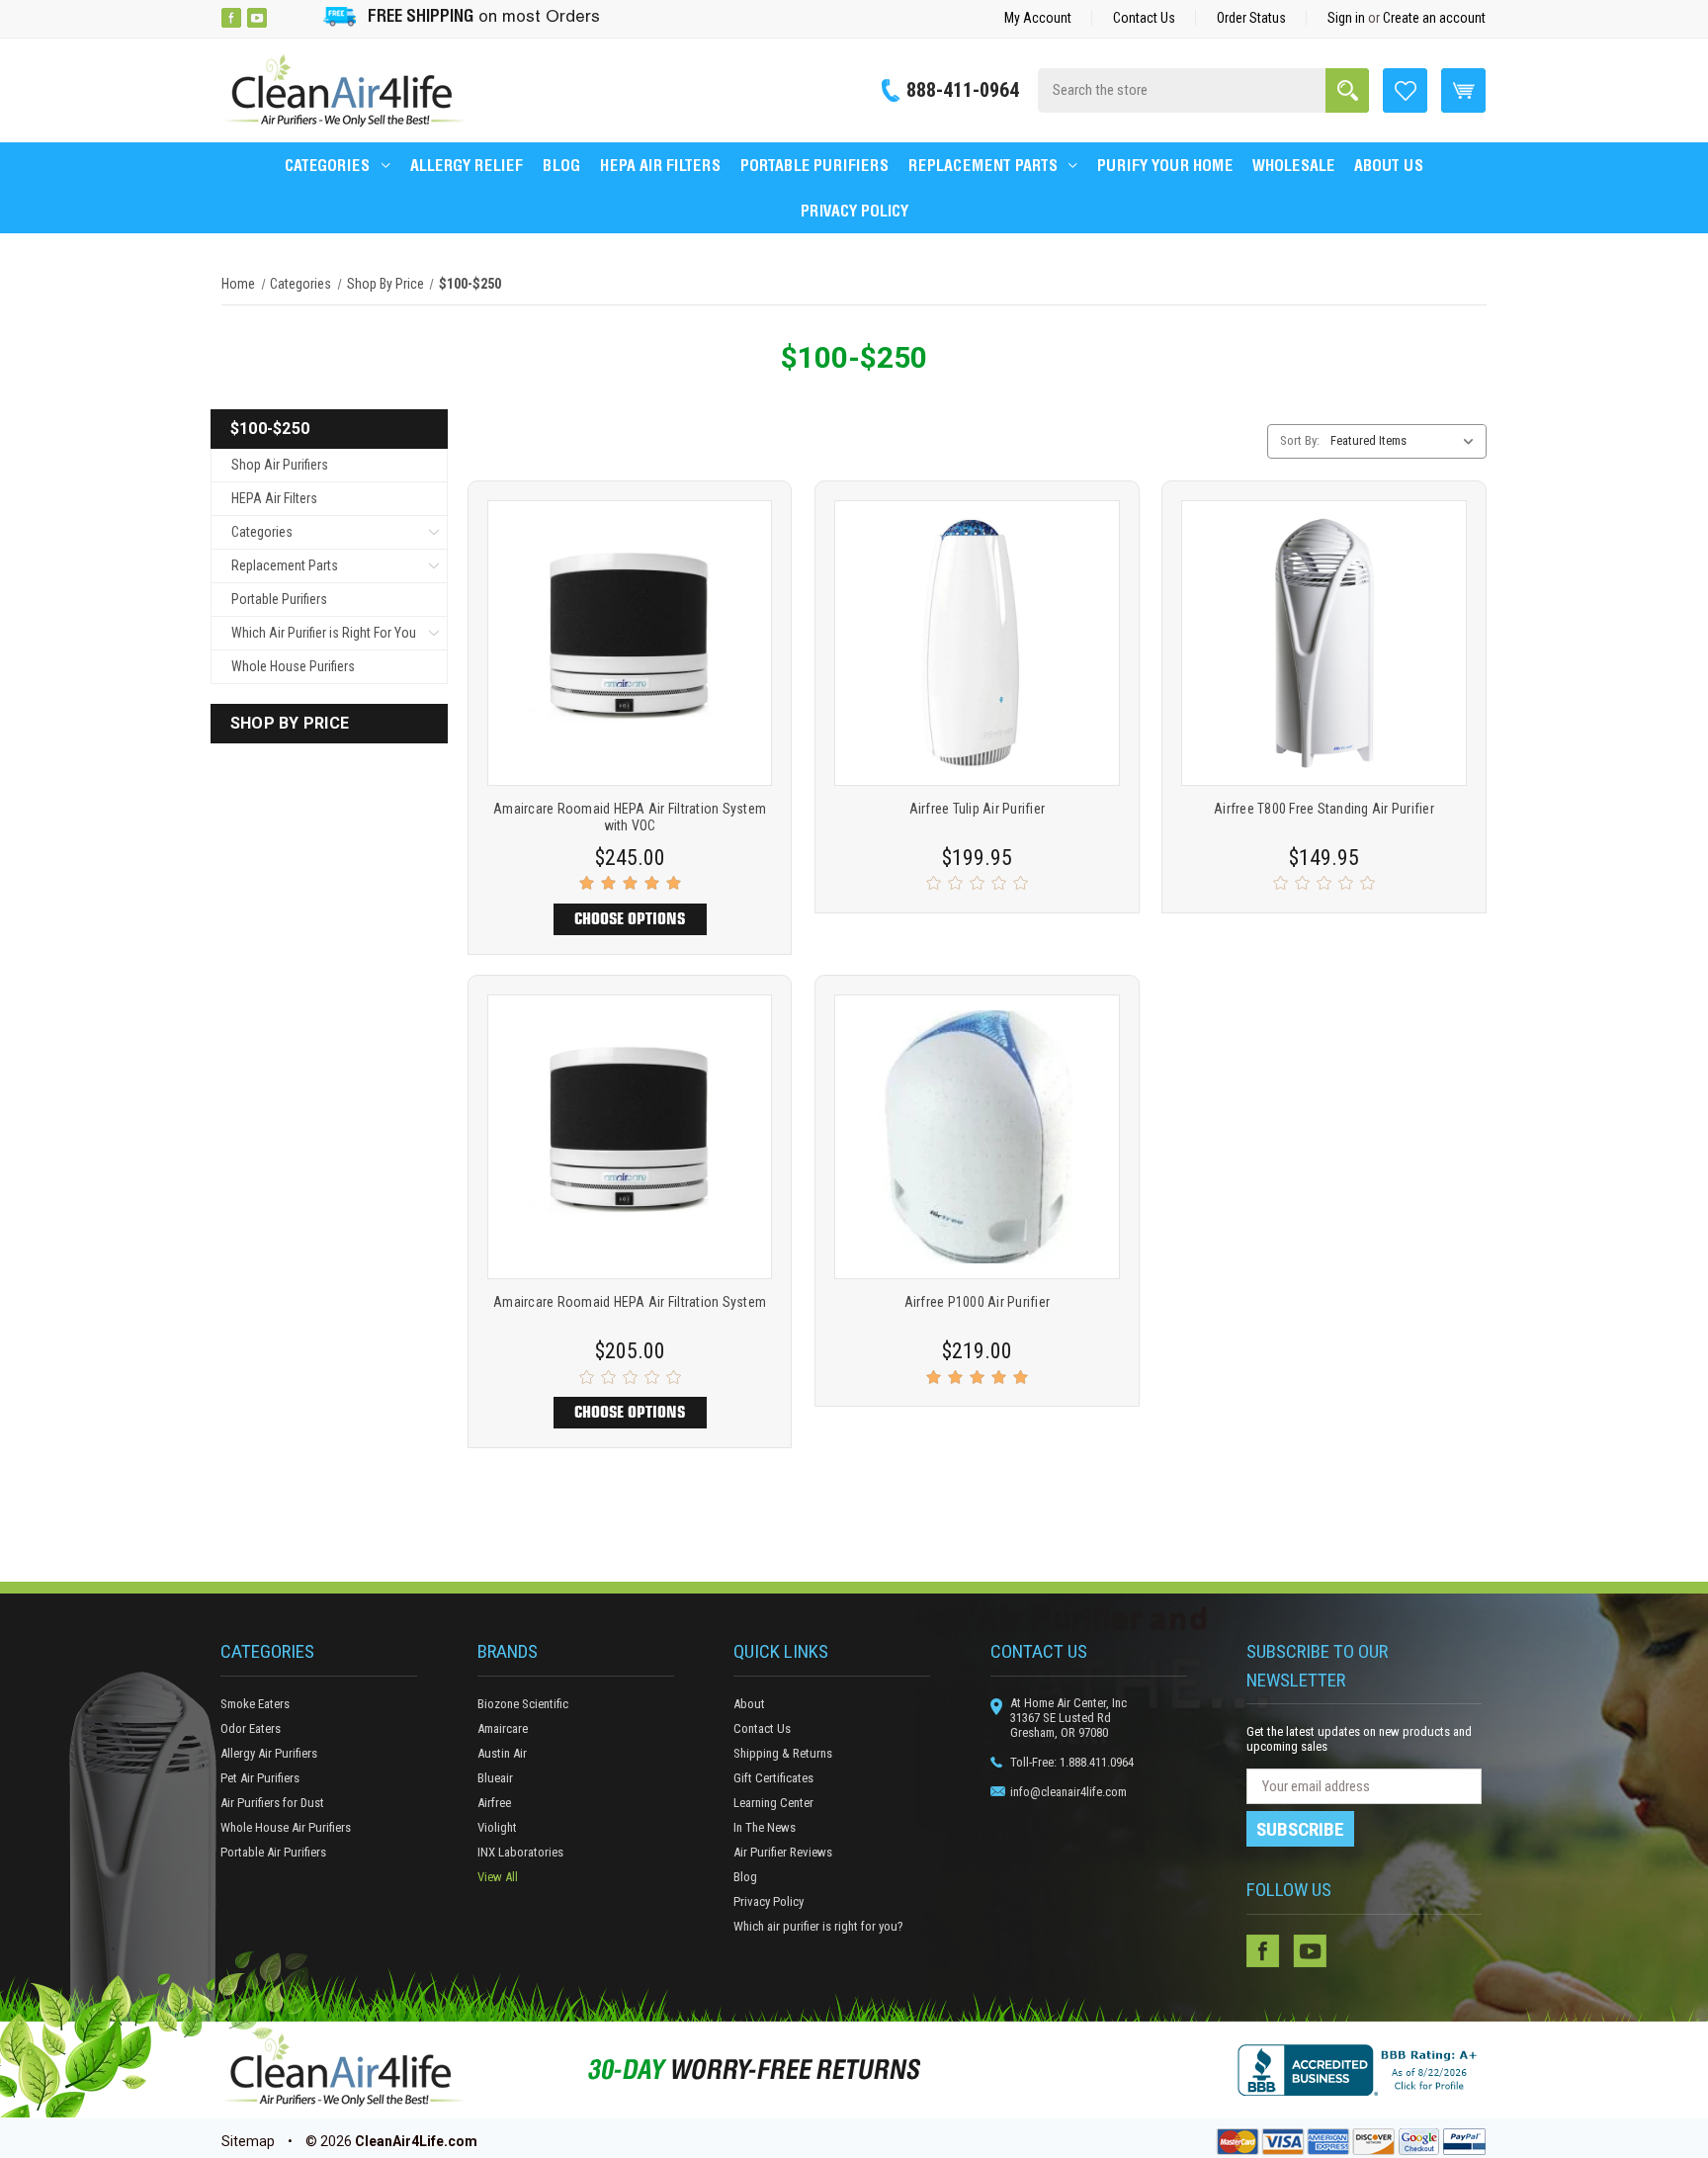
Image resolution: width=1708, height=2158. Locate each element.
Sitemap (248, 2141)
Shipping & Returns (783, 1753)
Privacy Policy (854, 211)
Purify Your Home (1165, 165)
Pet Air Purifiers (260, 1778)
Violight (497, 1827)
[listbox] (1407, 441)
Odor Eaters (251, 1728)
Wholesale (1293, 165)
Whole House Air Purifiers (286, 1827)
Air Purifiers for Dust (272, 1803)
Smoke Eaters (255, 1704)
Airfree (494, 1803)
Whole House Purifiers (293, 666)
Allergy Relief (467, 165)
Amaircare (503, 1728)
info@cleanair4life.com (1068, 1792)
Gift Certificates (773, 1778)
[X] (283, 18)
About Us (1389, 165)
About (749, 1704)
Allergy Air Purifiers (269, 1753)
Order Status (1251, 18)
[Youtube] (257, 18)
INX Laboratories (520, 1852)
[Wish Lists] (1405, 89)
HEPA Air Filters (660, 165)
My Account (1038, 18)
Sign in (1346, 18)
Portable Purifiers (814, 165)
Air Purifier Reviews (783, 1852)
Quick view (630, 618)
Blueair (495, 1778)
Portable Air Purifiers (273, 1852)
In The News (765, 1827)
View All (498, 1877)
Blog (561, 165)
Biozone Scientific (523, 1704)
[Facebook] (231, 18)
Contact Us (1144, 18)
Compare (623, 668)
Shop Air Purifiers (280, 465)
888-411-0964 (963, 90)
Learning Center (773, 1803)
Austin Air (502, 1753)
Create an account (1434, 18)
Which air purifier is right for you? (818, 1926)
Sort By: (1300, 440)
